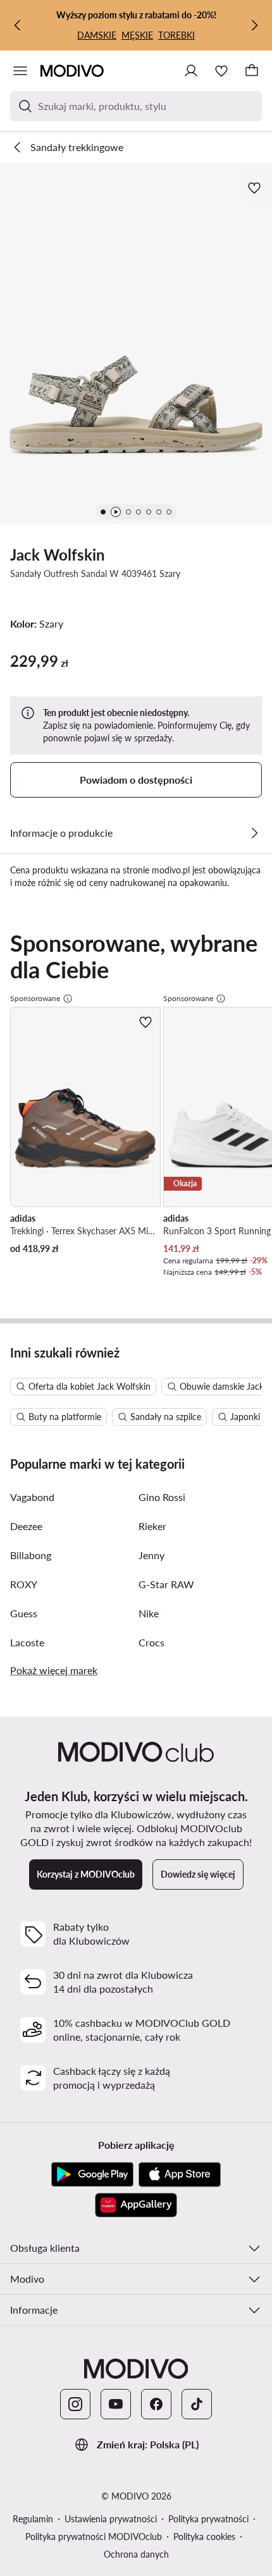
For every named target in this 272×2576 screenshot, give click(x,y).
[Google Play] (92, 2175)
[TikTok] (197, 2404)
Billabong (31, 1555)
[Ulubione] (221, 71)
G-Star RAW (166, 1584)
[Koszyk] (252, 71)
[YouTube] (116, 2404)
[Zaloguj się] (191, 71)
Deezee (26, 1526)
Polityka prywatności (208, 2519)
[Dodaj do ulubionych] (256, 188)
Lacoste (27, 1642)
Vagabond (32, 1497)
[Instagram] (75, 2404)
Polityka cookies (204, 2537)
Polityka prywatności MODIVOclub (94, 2537)
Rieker (152, 1526)
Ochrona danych (136, 2554)
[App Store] (180, 2175)
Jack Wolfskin (58, 555)
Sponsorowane (35, 998)
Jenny (151, 1555)
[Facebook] (156, 2404)
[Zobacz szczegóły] (254, 833)
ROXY (24, 1584)
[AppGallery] (136, 2205)
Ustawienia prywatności (111, 2519)
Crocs (151, 1642)
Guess (24, 1613)
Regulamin (33, 2519)
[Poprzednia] (18, 25)
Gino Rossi (162, 1497)
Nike (149, 1613)
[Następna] (254, 25)
